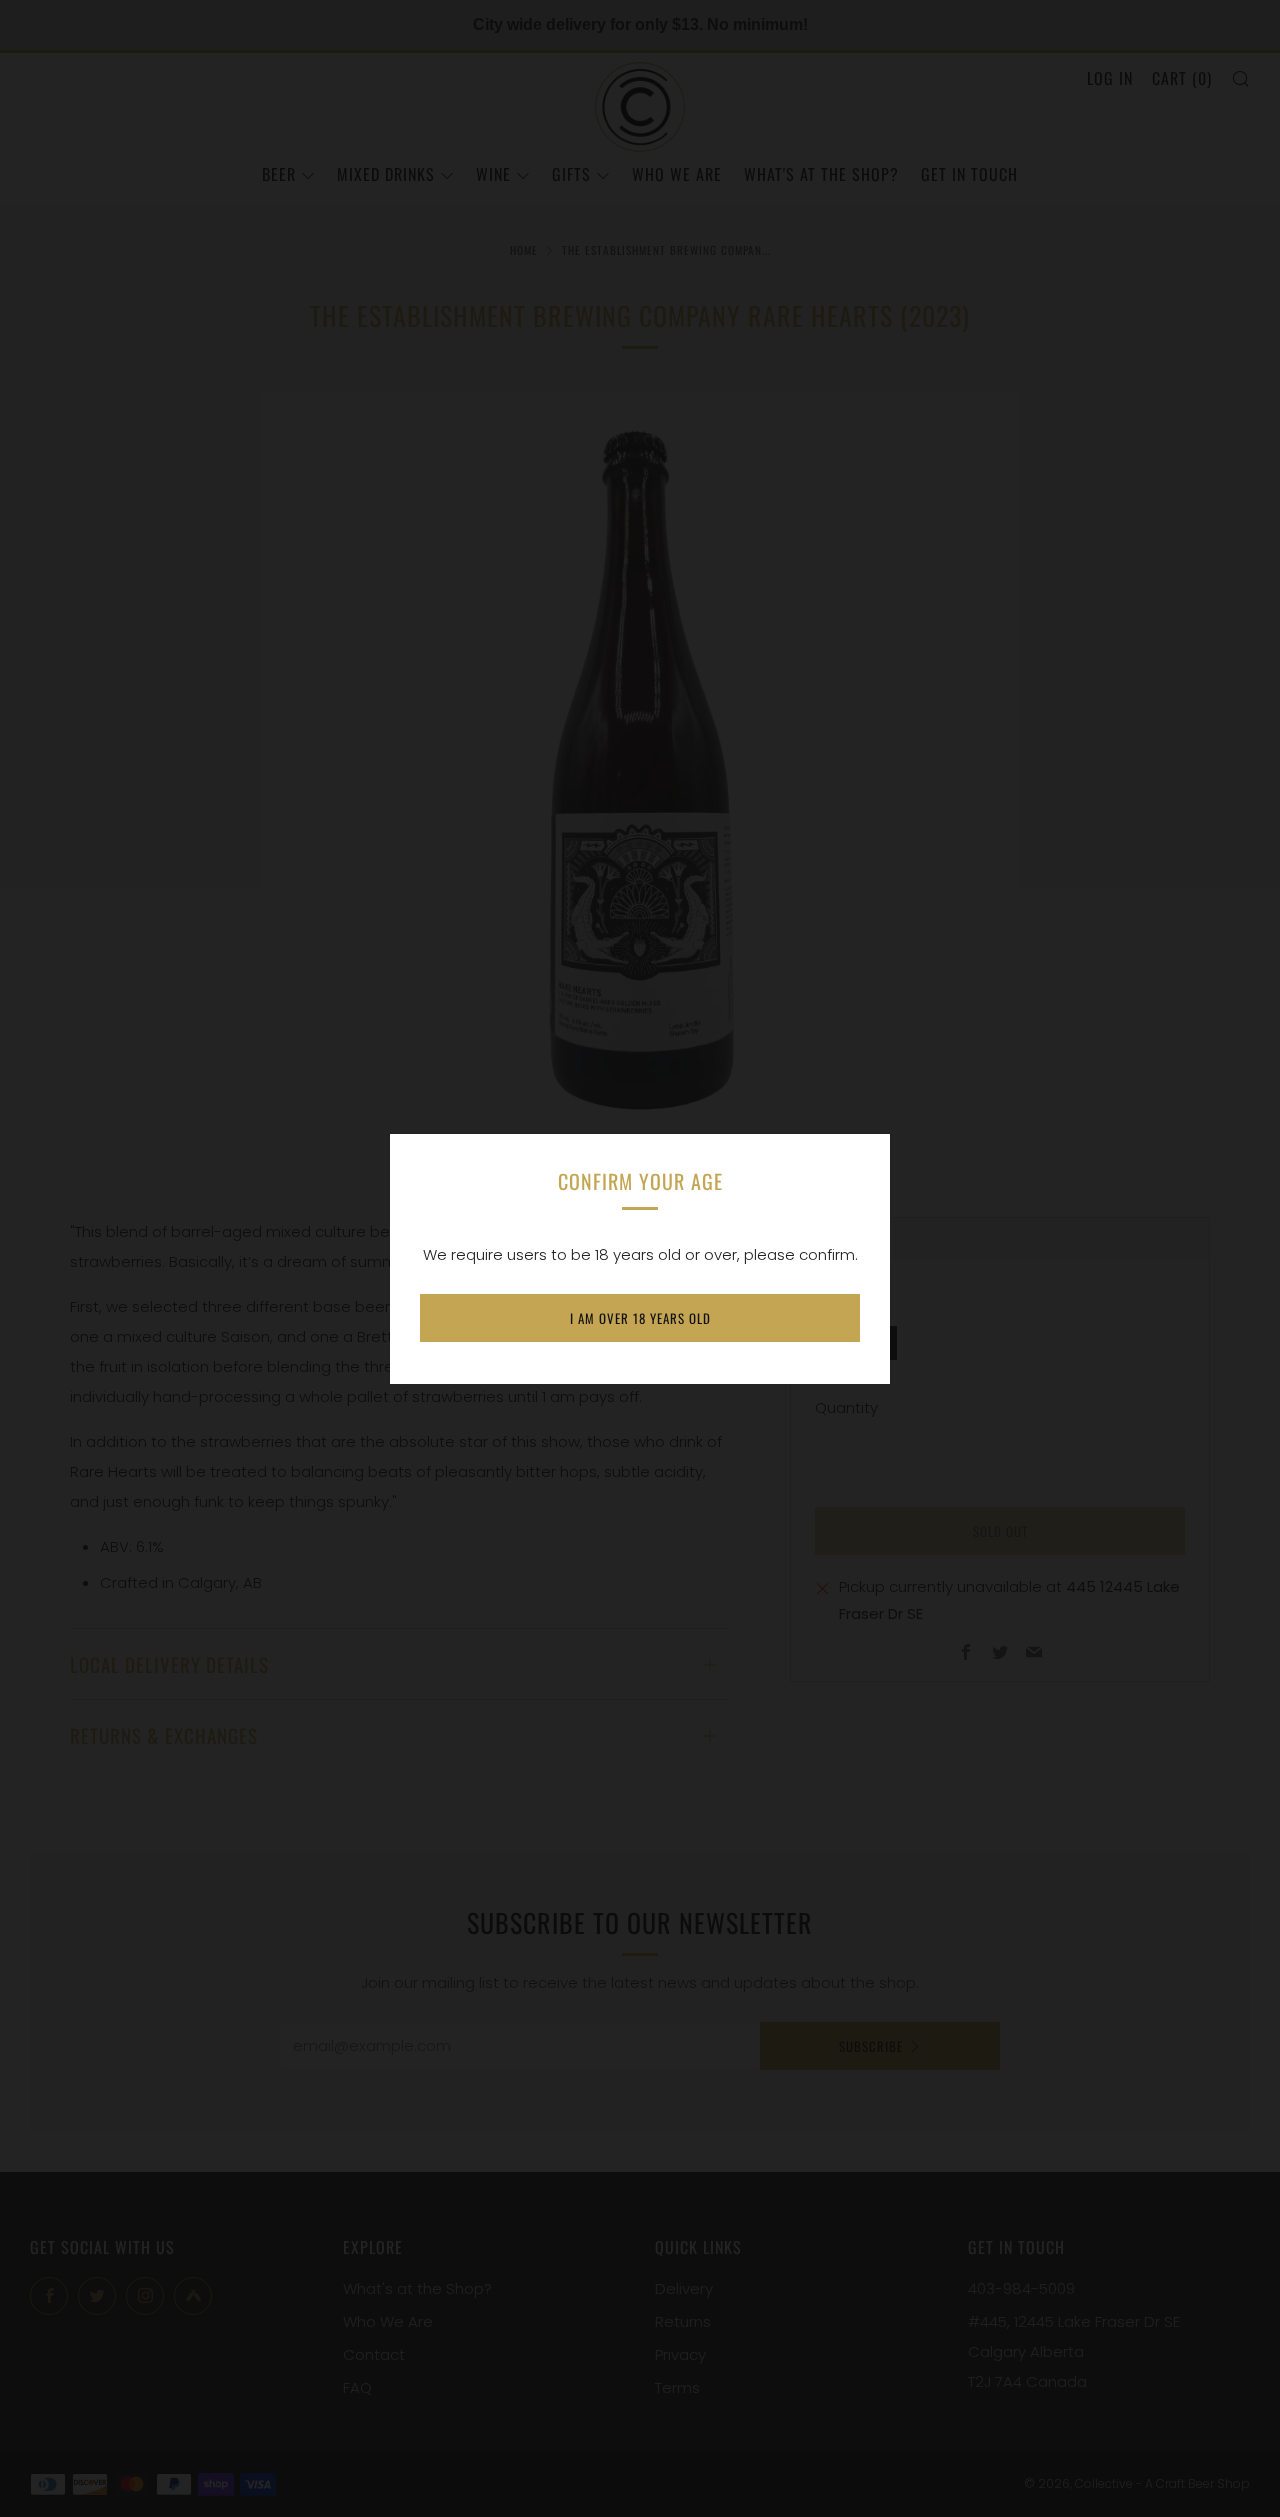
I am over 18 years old (640, 1318)
